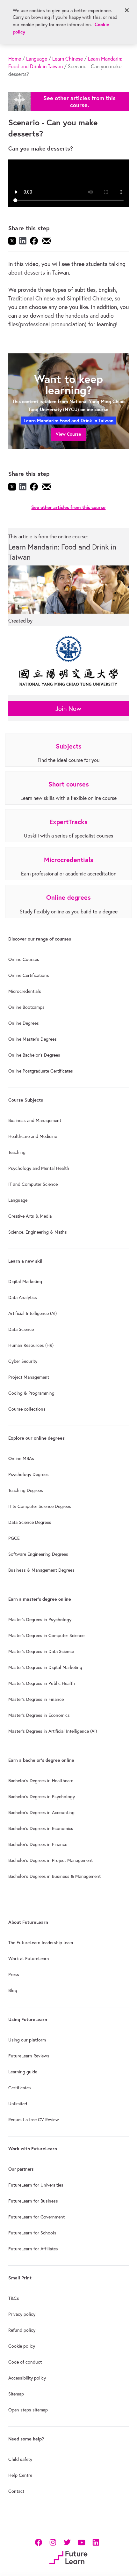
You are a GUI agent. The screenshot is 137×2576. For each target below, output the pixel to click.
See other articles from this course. (79, 102)
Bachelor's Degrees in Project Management (50, 1860)
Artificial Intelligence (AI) (32, 1313)
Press (14, 1974)
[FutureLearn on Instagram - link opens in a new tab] (53, 2542)
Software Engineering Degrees (38, 1554)
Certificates (20, 2088)
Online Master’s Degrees (32, 1039)
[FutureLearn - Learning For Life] (68, 2557)
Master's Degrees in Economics (39, 1715)
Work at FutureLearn (29, 1959)
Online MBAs (21, 1458)
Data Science (21, 1329)
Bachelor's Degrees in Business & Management (54, 1876)
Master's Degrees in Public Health (42, 1683)
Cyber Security (23, 1361)
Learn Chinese (68, 59)
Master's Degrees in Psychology (40, 1620)
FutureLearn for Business (33, 2201)
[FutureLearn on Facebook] (40, 2542)
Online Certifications (29, 975)
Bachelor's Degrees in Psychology (42, 1797)
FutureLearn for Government (36, 2217)
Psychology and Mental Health (39, 1168)
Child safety (20, 2459)
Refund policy (22, 2330)
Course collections (27, 1409)
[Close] (127, 10)
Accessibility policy (27, 2378)
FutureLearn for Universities (36, 2185)
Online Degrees (24, 1023)
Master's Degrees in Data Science (41, 1651)
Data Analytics (23, 1297)
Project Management (29, 1377)
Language (37, 59)
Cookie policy (22, 2346)
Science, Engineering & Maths (38, 1232)
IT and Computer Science (33, 1184)
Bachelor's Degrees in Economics (41, 1828)
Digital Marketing (25, 1281)
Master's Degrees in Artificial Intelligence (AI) (53, 1731)
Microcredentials (25, 991)
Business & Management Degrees (41, 1570)
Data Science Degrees (30, 1522)
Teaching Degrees (26, 1490)
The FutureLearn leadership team (41, 1943)
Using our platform (27, 2040)
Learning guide (23, 2072)
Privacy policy (22, 2314)
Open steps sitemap (28, 2410)
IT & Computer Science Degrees (40, 1506)
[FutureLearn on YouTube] (81, 2542)
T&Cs (14, 2298)
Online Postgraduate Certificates (41, 1071)
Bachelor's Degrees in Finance (38, 1844)
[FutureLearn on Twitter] (67, 2542)
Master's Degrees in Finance (36, 1699)
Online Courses (24, 959)
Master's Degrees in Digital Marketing (45, 1667)
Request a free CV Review (34, 2120)
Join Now (68, 709)
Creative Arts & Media (30, 1216)
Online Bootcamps (26, 1007)
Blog (13, 1990)
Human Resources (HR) (31, 1345)
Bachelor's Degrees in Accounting (41, 1812)
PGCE (14, 1538)
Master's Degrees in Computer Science (46, 1635)
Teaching (17, 1152)
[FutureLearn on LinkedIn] (96, 2542)
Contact (16, 2491)
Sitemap (16, 2394)
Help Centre (20, 2475)
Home (15, 59)
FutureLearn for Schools (32, 2233)
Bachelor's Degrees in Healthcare (41, 1781)
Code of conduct (25, 2362)
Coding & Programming (31, 1393)
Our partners (21, 2169)
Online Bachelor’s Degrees (34, 1055)
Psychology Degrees (29, 1474)
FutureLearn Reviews (29, 2056)
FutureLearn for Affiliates (33, 2249)
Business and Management (35, 1120)
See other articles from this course (68, 507)
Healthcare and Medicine (33, 1136)
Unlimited (18, 2104)
